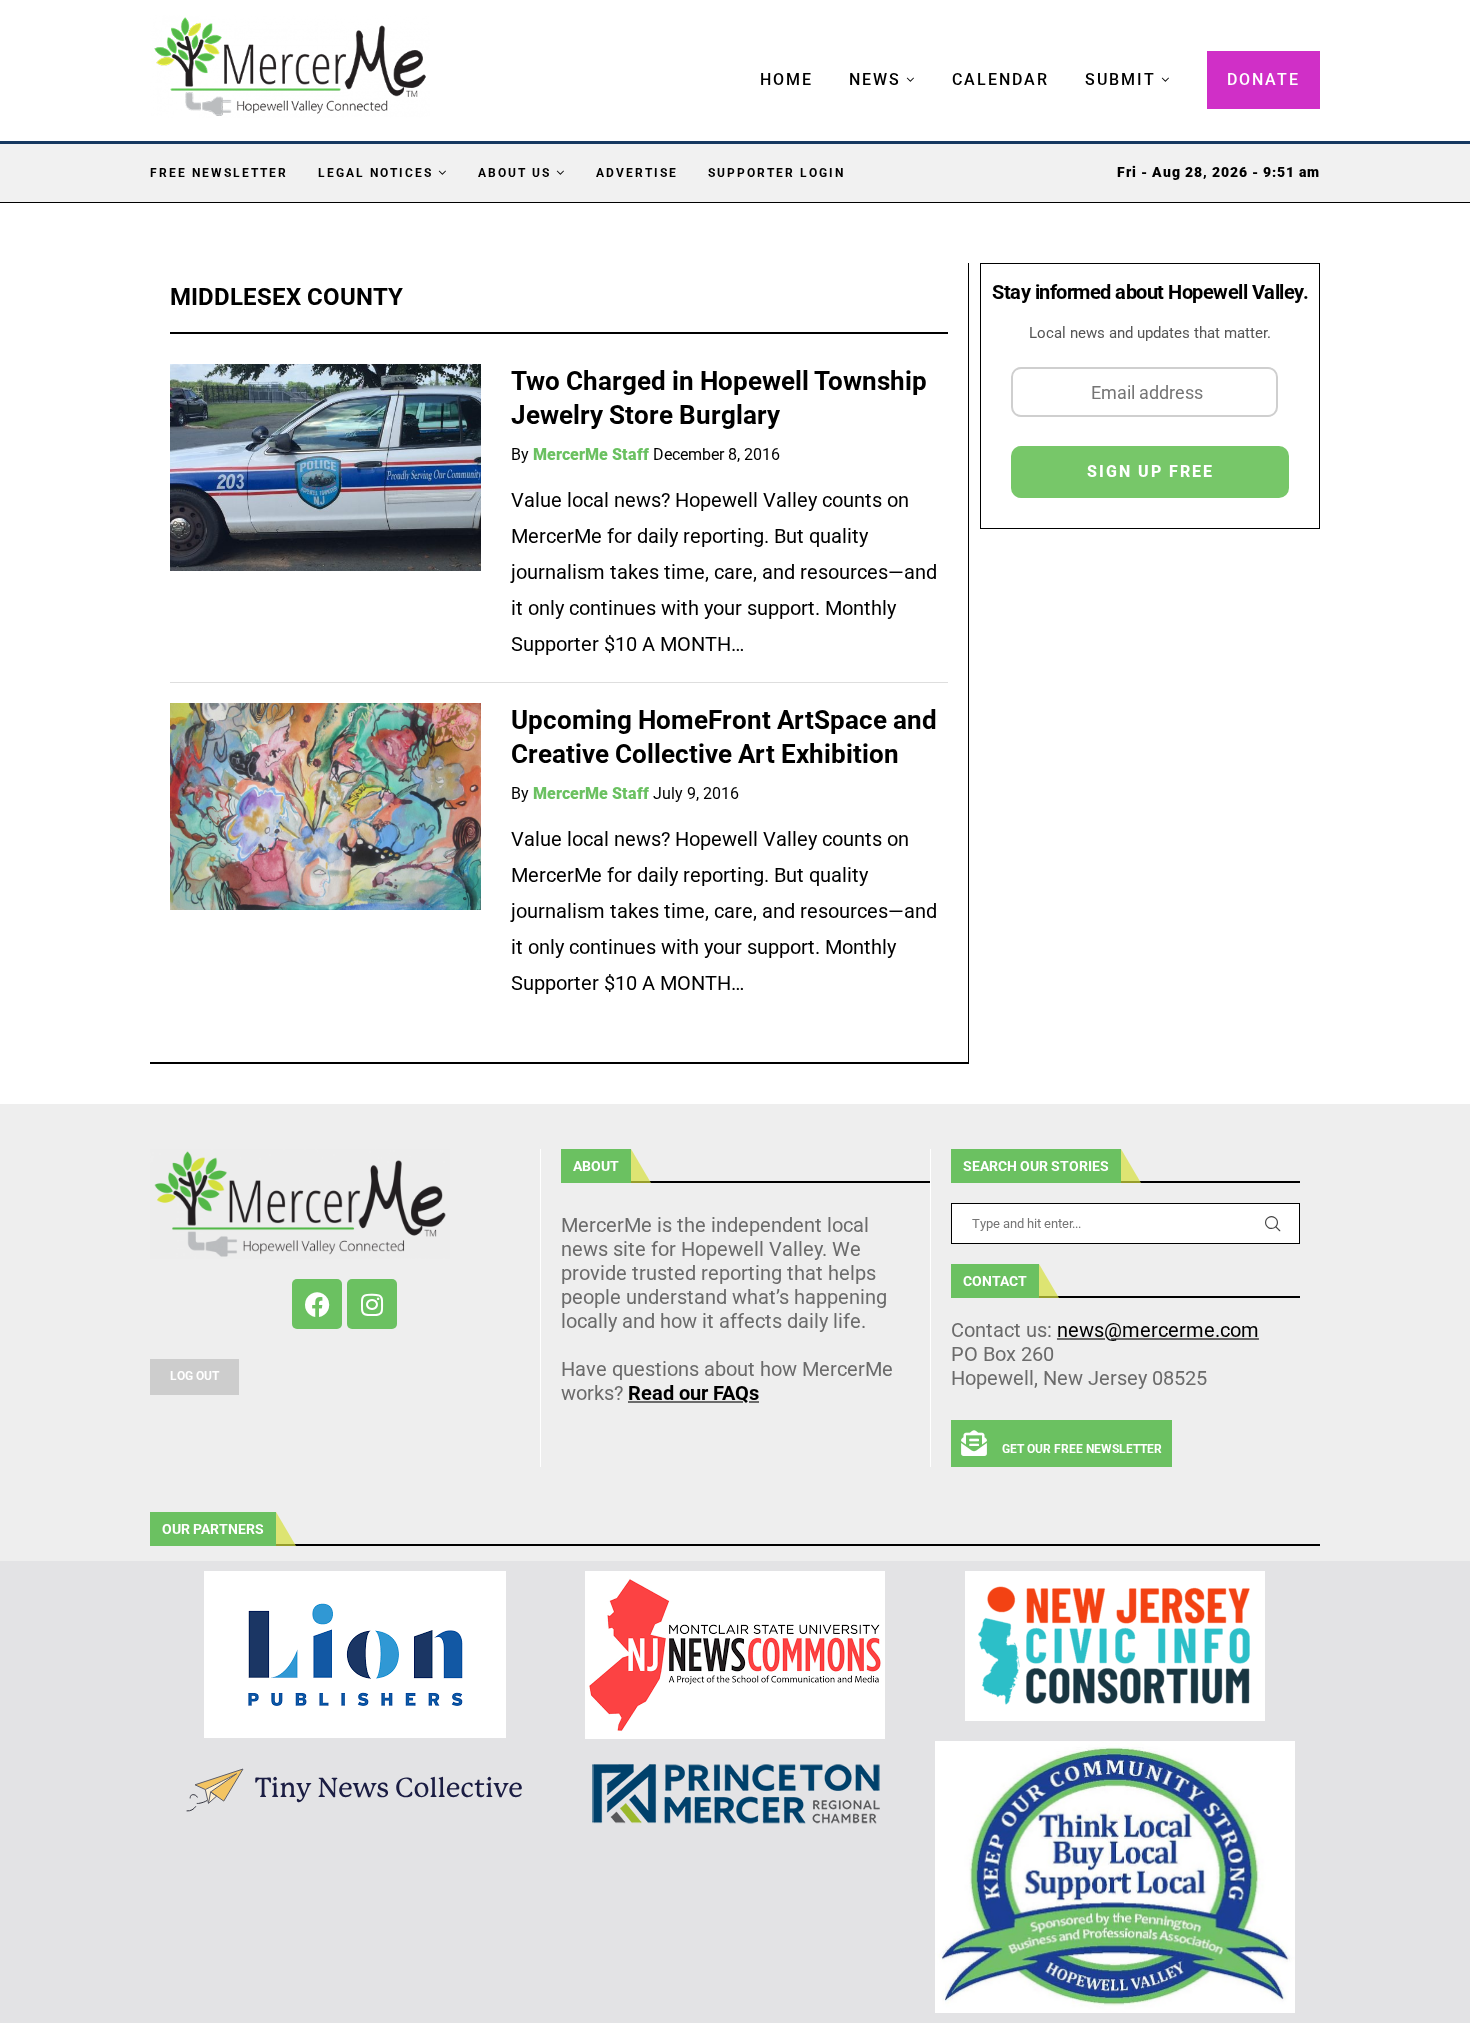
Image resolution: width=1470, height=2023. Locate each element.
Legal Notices (375, 173)
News (875, 79)
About (596, 1166)
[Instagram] (372, 1304)
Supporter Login (776, 173)
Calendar (1000, 79)
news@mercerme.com (1158, 1330)
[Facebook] (317, 1304)
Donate (1263, 79)
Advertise (637, 173)
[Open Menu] (739, 60)
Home (786, 79)
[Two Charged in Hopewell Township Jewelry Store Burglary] (325, 467)
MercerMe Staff (591, 454)
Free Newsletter (219, 173)
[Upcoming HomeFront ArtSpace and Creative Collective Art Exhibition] (325, 806)
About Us (514, 173)
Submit (1120, 79)
